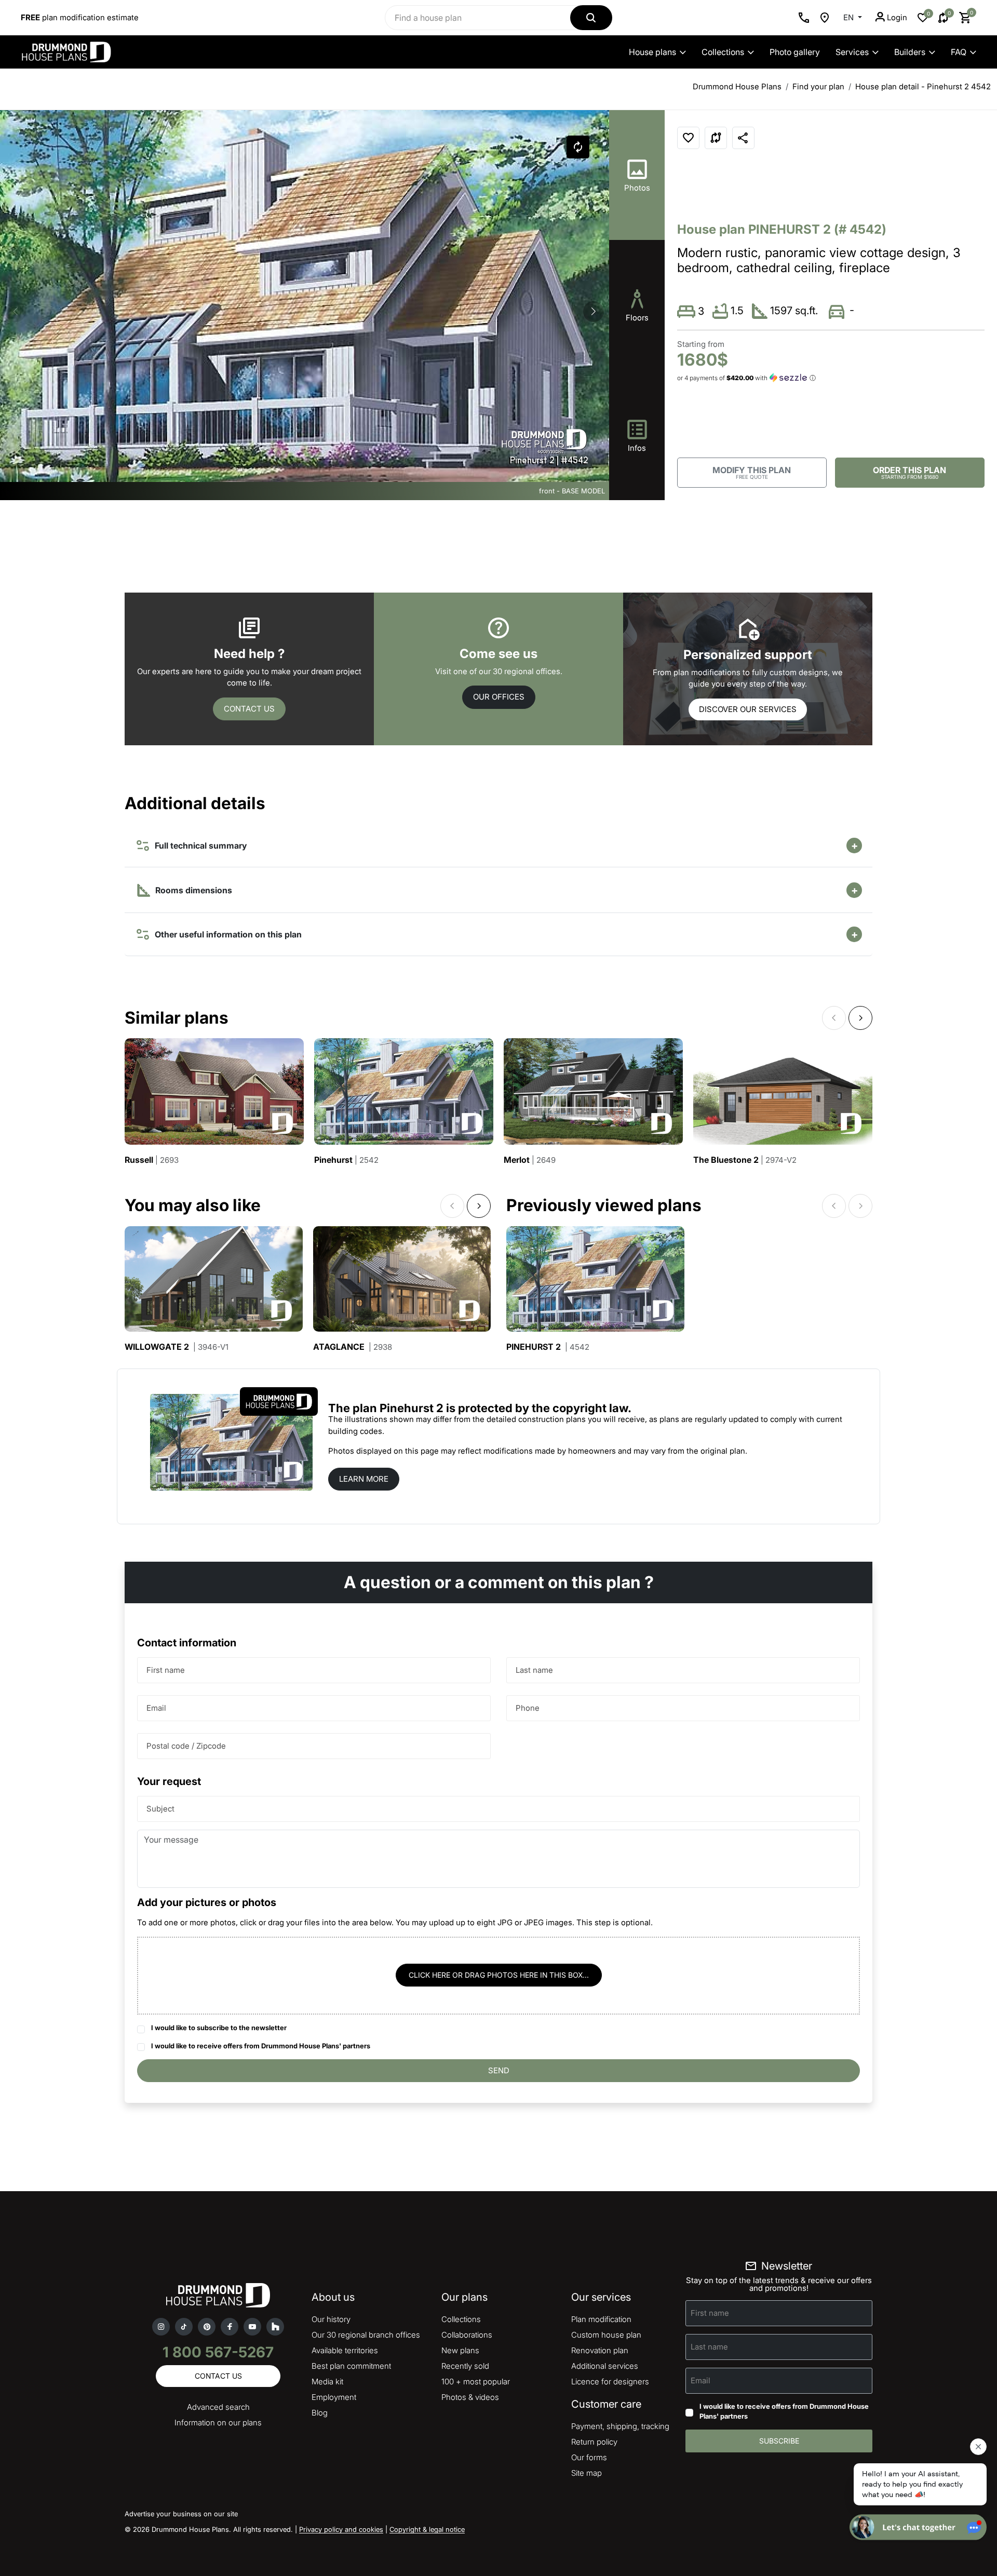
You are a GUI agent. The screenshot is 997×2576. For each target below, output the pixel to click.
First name (166, 1670)
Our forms (589, 2457)
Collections (723, 52)
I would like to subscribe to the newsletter (219, 2028)
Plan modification (601, 2319)
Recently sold (465, 2366)
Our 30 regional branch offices (366, 2335)
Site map (587, 2473)
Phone (528, 1708)
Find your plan (818, 86)
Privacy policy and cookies (341, 2529)
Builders (910, 52)
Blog (320, 2413)
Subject (160, 1809)
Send (499, 2070)
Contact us (249, 709)
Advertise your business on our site (181, 2514)
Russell (152, 1160)
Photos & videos (470, 2397)
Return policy (594, 2442)
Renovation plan (600, 2350)
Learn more (364, 1479)
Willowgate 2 (177, 1347)
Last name (534, 1670)
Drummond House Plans (737, 86)
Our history (331, 2319)
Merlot (530, 1160)
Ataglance (353, 1347)
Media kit (327, 2382)
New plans (460, 2350)
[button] (594, 312)
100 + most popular (476, 2382)
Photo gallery (795, 52)
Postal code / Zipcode (186, 1746)
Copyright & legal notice (427, 2529)
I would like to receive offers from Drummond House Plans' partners (261, 2046)
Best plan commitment (351, 2366)
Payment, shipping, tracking (620, 2426)
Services (852, 52)
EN (850, 17)
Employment (334, 2397)
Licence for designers (610, 2382)
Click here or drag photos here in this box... (499, 1975)
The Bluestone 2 (745, 1160)
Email (156, 1708)
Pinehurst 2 (548, 1347)
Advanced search (218, 2407)
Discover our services (748, 709)
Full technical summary (199, 846)
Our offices (499, 697)
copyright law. (592, 1408)
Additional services (605, 2366)
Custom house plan (606, 2335)
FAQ (959, 52)
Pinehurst (346, 1160)
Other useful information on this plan (226, 934)
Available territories (345, 2350)
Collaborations (467, 2335)
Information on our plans (218, 2423)
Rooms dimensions (193, 890)
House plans (652, 52)
